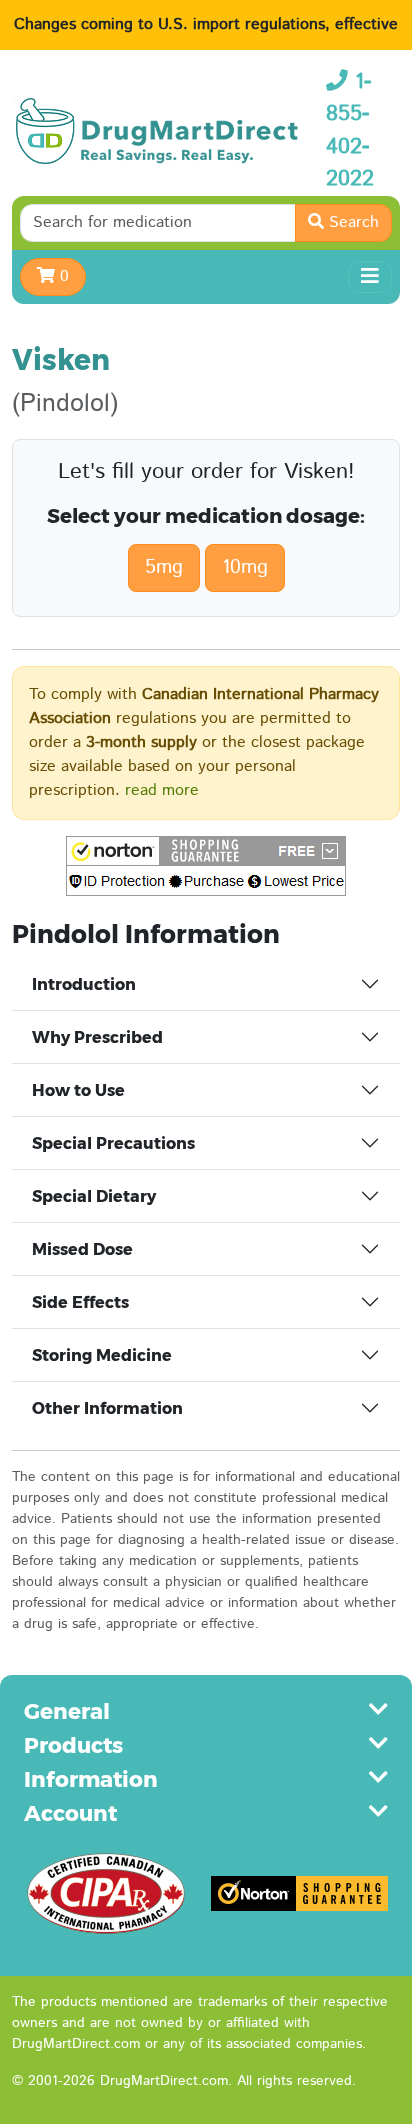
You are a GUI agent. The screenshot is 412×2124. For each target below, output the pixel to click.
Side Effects (80, 1302)
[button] (206, 866)
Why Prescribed (97, 1037)
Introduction (84, 984)
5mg (164, 567)
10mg (245, 567)
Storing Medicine (102, 1355)
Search (351, 222)
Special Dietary (94, 1196)
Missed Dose (82, 1249)
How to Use (78, 1090)
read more (162, 790)
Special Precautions (113, 1143)
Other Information (107, 1408)
